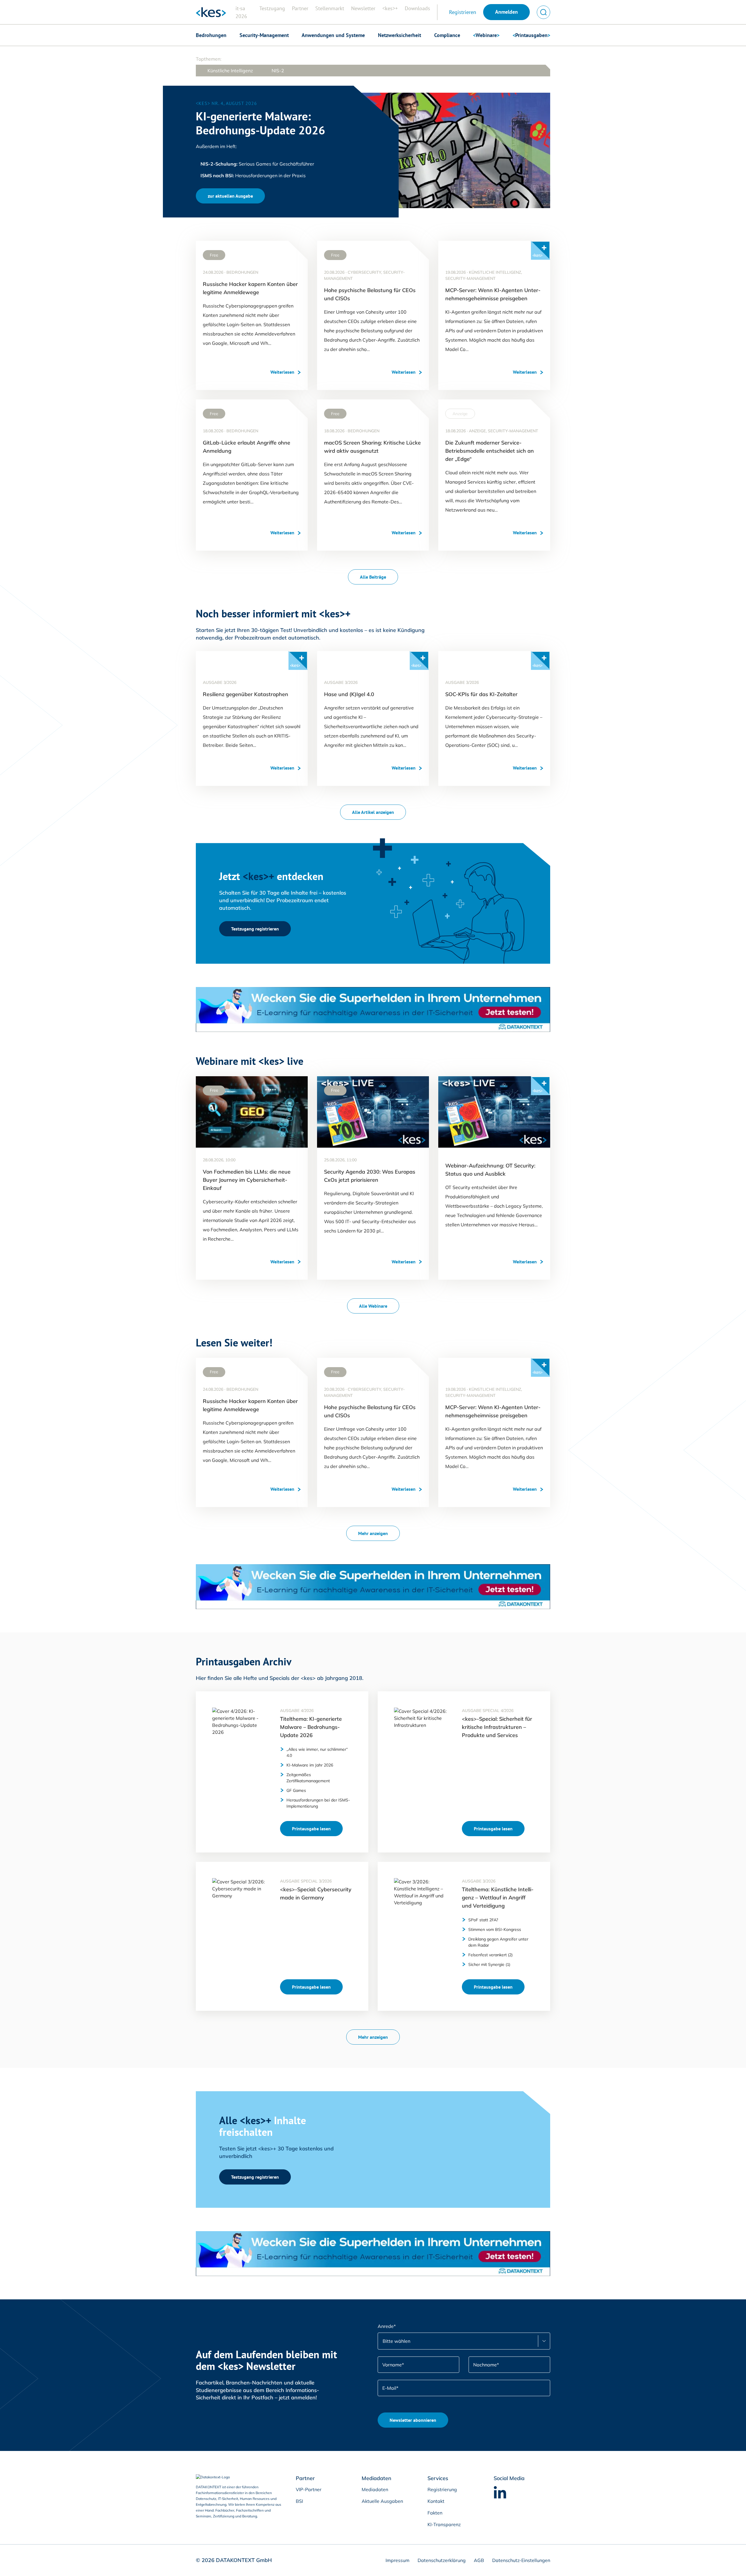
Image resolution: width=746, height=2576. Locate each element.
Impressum (397, 2560)
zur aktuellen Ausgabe (230, 196)
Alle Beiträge (373, 577)
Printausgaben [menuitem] (531, 35)
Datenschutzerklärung (441, 2560)
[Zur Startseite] (211, 12)
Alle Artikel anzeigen (373, 812)
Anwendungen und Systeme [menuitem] (333, 35)
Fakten (435, 2513)
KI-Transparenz (444, 2524)
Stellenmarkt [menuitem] (330, 8)
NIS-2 (278, 71)
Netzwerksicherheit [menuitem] (400, 35)
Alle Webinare (373, 1306)
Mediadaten (375, 2489)
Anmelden (506, 12)
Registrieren (463, 12)
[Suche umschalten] (543, 12)
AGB (478, 2560)
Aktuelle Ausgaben (382, 2501)
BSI (299, 2501)
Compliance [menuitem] (447, 35)
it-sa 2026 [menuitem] (241, 12)
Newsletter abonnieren (413, 2420)
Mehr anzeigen (373, 1533)
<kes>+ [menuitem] (390, 8)
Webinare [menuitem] (486, 35)
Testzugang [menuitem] (272, 8)
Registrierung (442, 2489)
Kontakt (436, 2501)
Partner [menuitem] (300, 8)
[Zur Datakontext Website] (221, 2477)
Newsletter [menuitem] (363, 8)
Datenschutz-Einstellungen (521, 2560)
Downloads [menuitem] (417, 8)
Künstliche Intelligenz (230, 71)
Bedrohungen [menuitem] (211, 35)
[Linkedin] (500, 2492)
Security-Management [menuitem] (264, 35)
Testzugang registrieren (255, 929)
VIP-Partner (309, 2489)
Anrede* (387, 2326)
